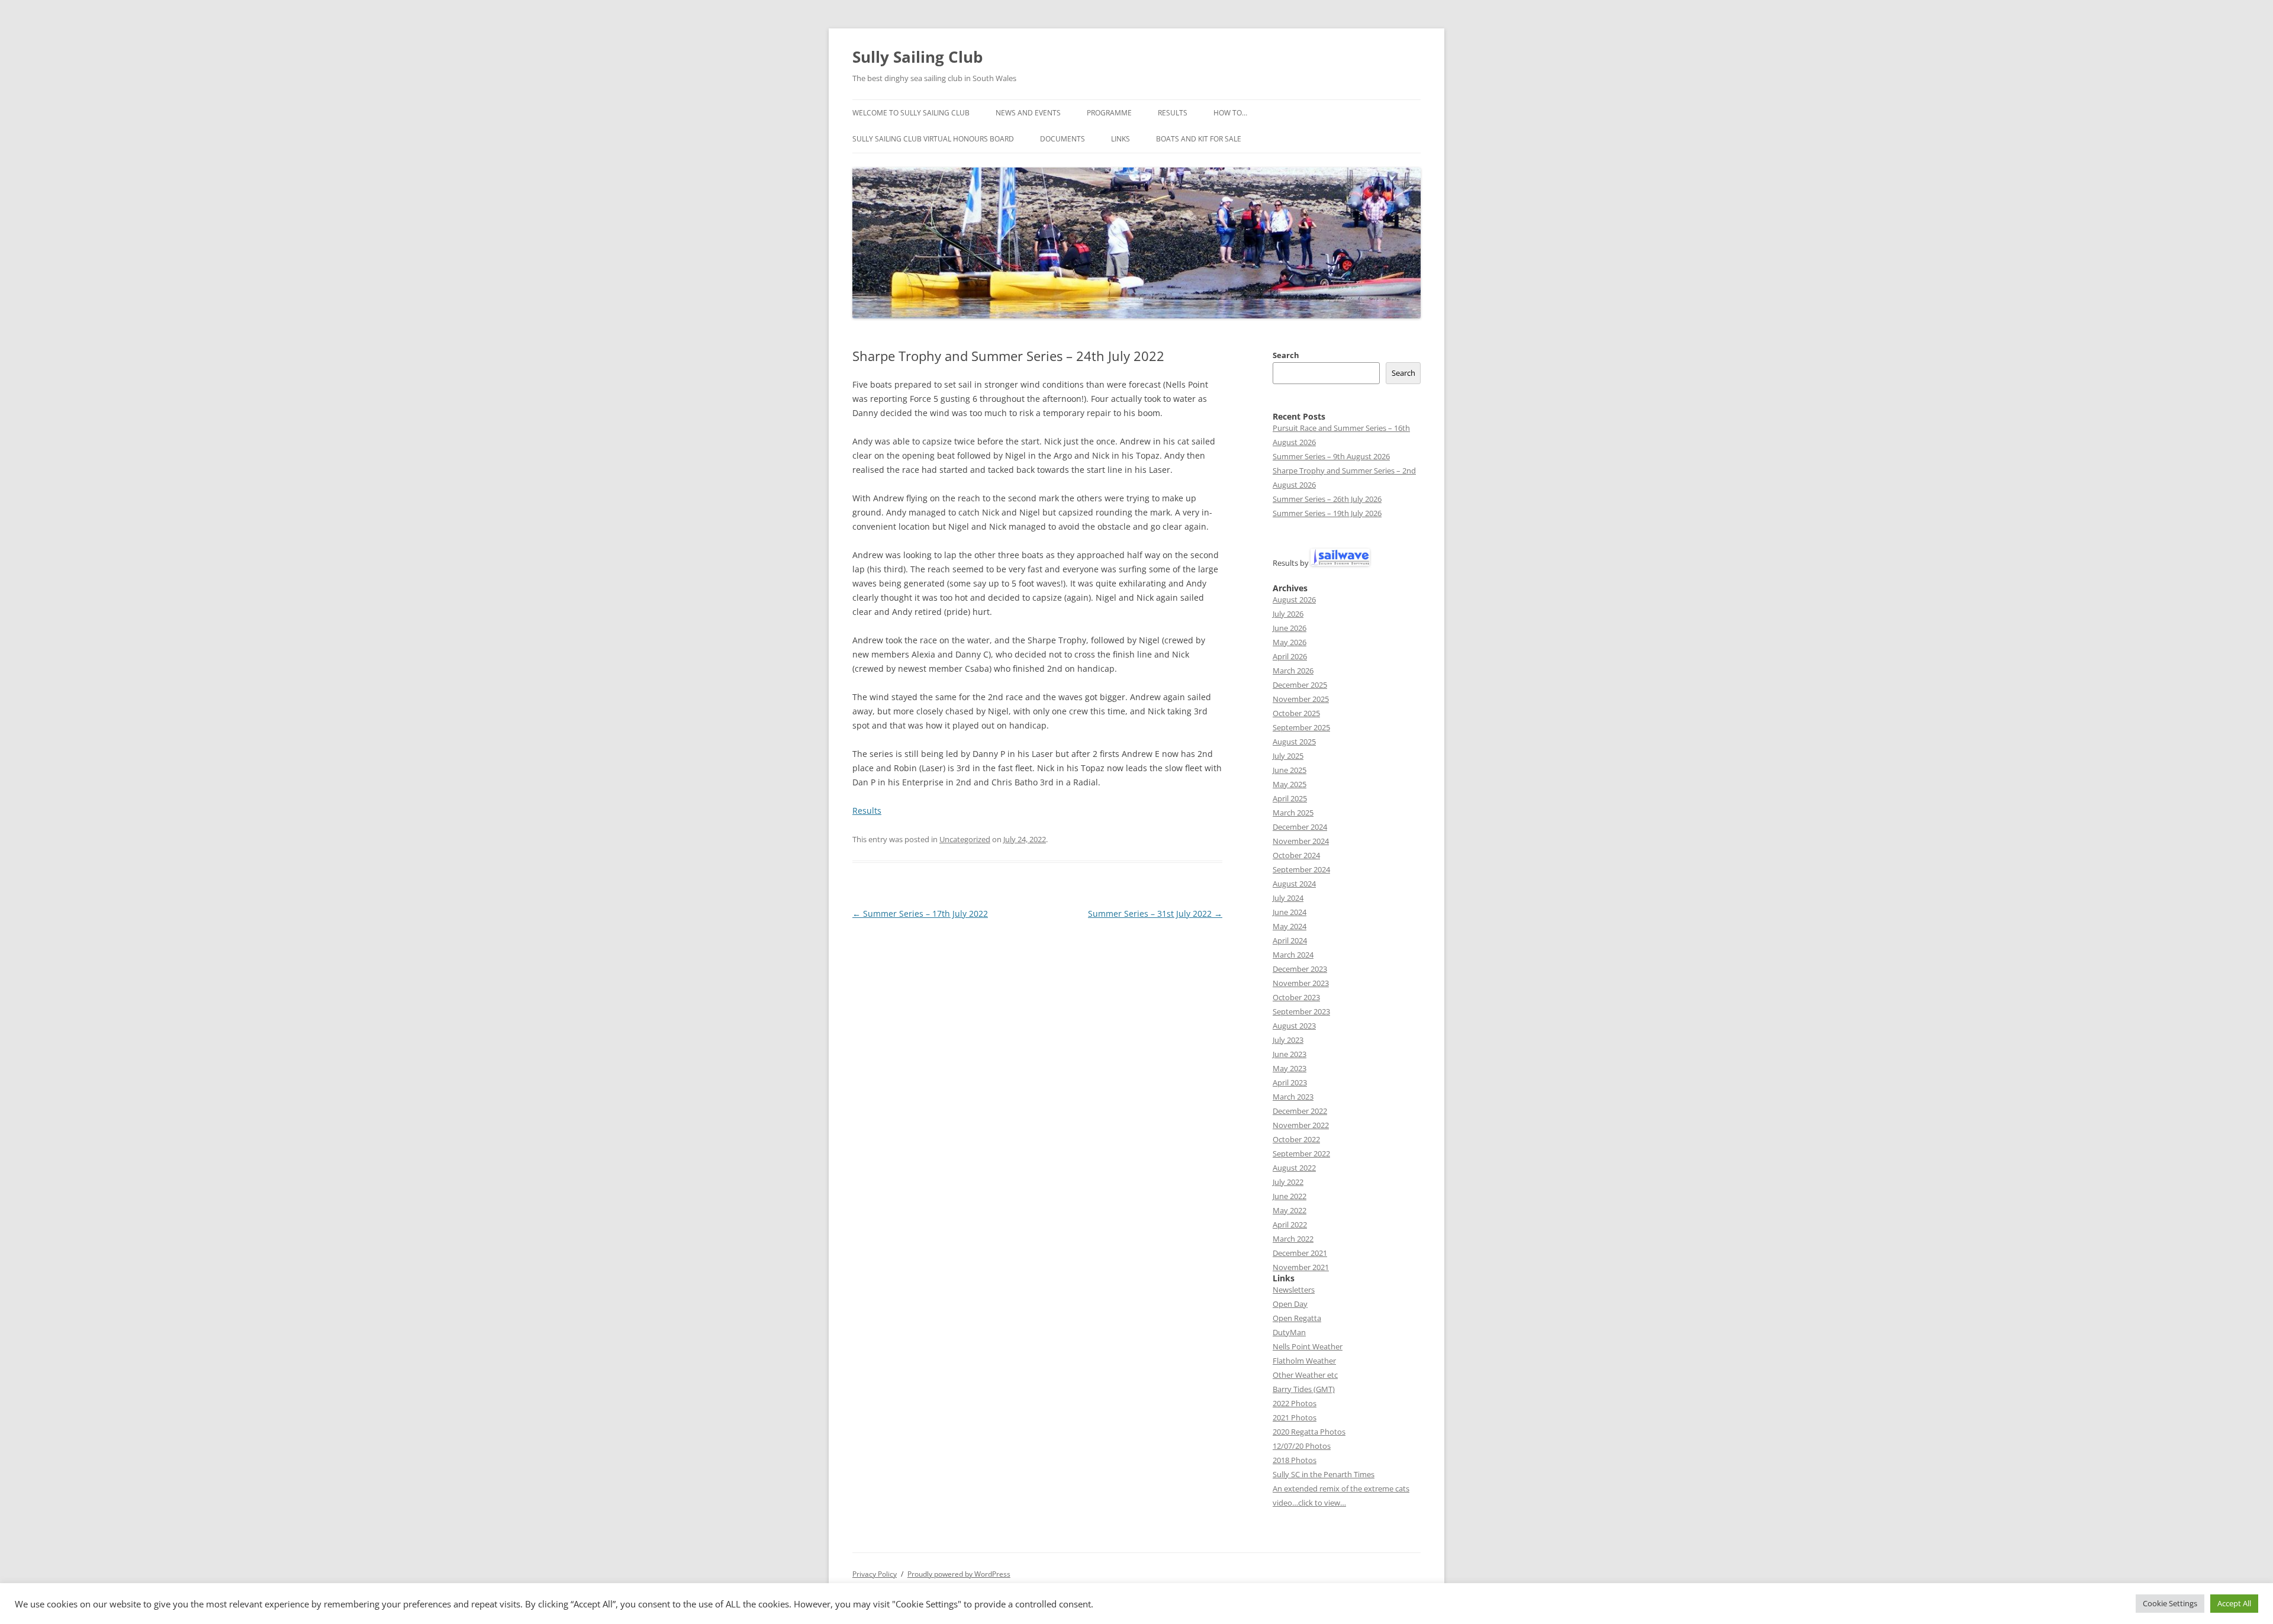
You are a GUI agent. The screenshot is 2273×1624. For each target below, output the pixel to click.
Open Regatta (1297, 1318)
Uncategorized (965, 839)
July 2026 (1288, 614)
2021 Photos (1295, 1417)
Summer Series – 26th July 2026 (1327, 499)
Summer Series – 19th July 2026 (1327, 513)
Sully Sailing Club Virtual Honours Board (933, 139)
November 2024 (1301, 841)
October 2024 (1296, 855)
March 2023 (1293, 1097)
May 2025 (1290, 784)
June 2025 (1290, 770)
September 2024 (1301, 869)
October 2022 (1296, 1139)
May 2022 (1290, 1210)
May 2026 (1290, 642)
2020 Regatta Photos (1309, 1432)
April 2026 (1290, 656)
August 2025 (1294, 742)
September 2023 (1301, 1011)
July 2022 (1288, 1182)
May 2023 (1290, 1068)
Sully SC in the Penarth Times (1324, 1474)
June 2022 (1290, 1196)
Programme (1109, 113)
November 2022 (1301, 1125)
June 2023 (1290, 1054)
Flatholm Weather (1304, 1361)
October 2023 (1296, 997)
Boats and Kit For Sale (1199, 139)
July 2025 (1288, 756)
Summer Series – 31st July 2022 (1155, 913)
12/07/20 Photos (1302, 1446)
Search (1286, 355)
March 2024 (1293, 955)
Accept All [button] (2234, 1603)
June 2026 (1290, 628)
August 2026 (1294, 600)
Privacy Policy (875, 1574)
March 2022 (1293, 1239)
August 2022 (1294, 1168)
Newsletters (1294, 1290)
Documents (1063, 139)
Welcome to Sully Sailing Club (911, 113)
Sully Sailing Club (917, 57)
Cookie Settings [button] (2170, 1603)
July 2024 (1288, 898)
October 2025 (1296, 713)
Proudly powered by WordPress (959, 1574)
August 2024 (1294, 884)
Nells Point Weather (1308, 1346)
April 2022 (1290, 1225)
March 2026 (1293, 671)
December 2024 (1300, 827)
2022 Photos (1295, 1403)
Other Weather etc (1305, 1375)
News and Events (1028, 113)
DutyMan (1289, 1332)
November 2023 (1301, 983)
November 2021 (1301, 1267)
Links (1121, 139)
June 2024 (1290, 912)
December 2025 (1300, 685)
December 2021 (1300, 1253)
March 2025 (1293, 813)
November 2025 (1301, 699)
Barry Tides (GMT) (1304, 1389)
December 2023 (1300, 969)
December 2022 (1300, 1111)
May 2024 (1290, 926)
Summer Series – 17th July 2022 (920, 913)
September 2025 (1301, 727)
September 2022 (1301, 1153)
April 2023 (1290, 1082)
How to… (1230, 113)
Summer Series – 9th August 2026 (1331, 456)
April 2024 (1290, 940)
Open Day (1290, 1304)
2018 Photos (1295, 1460)
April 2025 (1290, 798)
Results (1173, 113)
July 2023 (1288, 1040)
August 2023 (1294, 1026)
